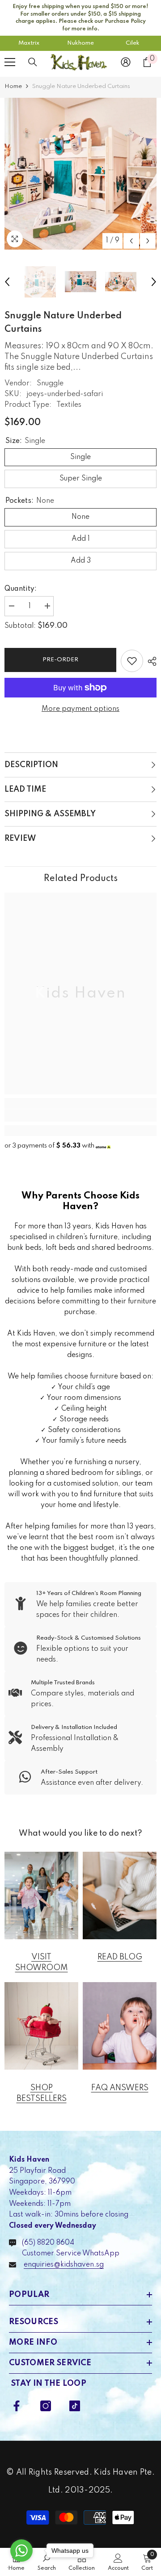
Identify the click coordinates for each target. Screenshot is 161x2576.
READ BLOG (120, 1957)
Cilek (133, 43)
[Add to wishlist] (132, 661)
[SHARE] (150, 661)
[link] (80, 1115)
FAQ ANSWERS (120, 2088)
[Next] (148, 241)
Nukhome (80, 43)
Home (13, 86)
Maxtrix (29, 43)
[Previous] (131, 241)
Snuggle (50, 384)
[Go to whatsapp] (21, 2551)
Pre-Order (60, 660)
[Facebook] (17, 2406)
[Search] (33, 62)
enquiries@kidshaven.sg (64, 2265)
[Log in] (126, 62)
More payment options (80, 709)
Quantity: (21, 589)
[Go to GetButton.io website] (21, 2567)
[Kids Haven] (41, 1895)
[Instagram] (46, 2406)
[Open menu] (10, 62)
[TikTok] (75, 2406)
